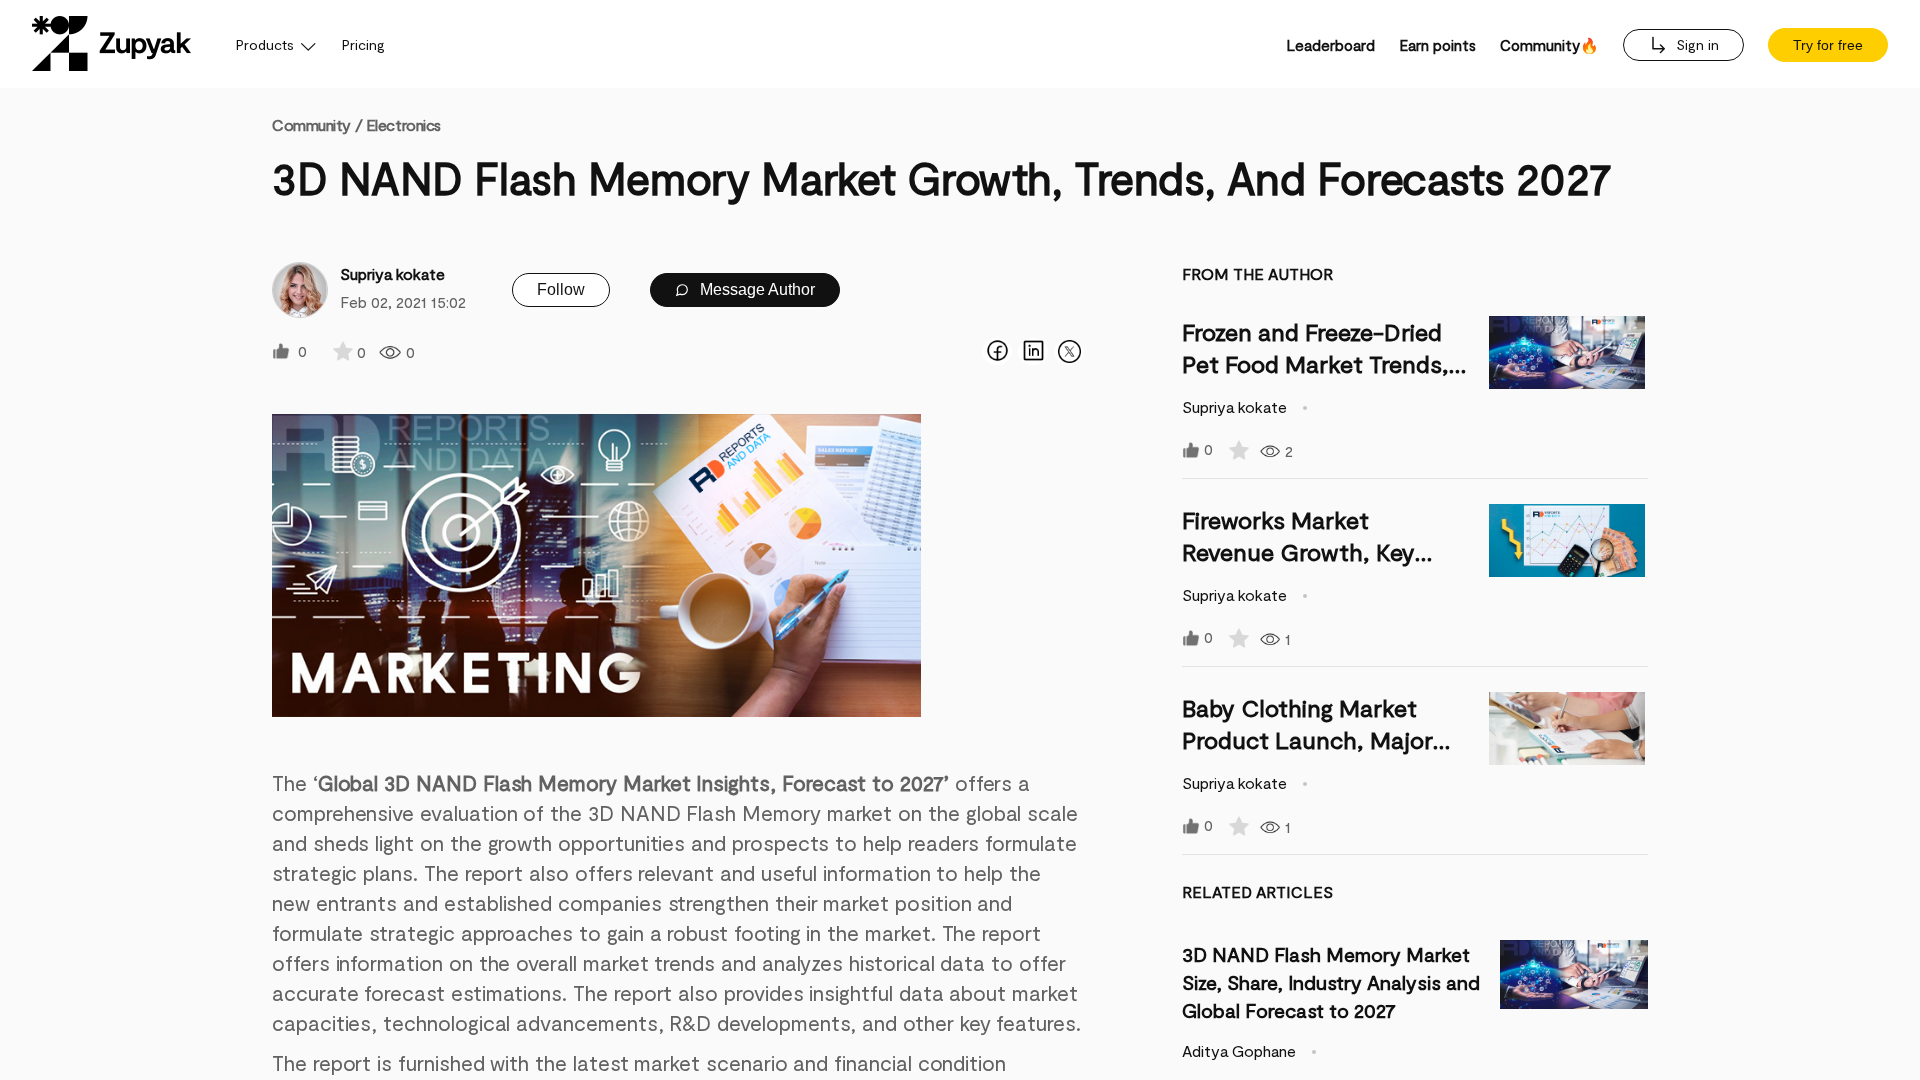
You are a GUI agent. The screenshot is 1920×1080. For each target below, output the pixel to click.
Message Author (755, 289)
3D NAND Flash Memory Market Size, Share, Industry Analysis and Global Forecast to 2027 (1331, 982)
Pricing (363, 44)
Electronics (403, 124)
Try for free (1828, 45)
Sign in (1695, 44)
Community (317, 124)
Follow (561, 289)
